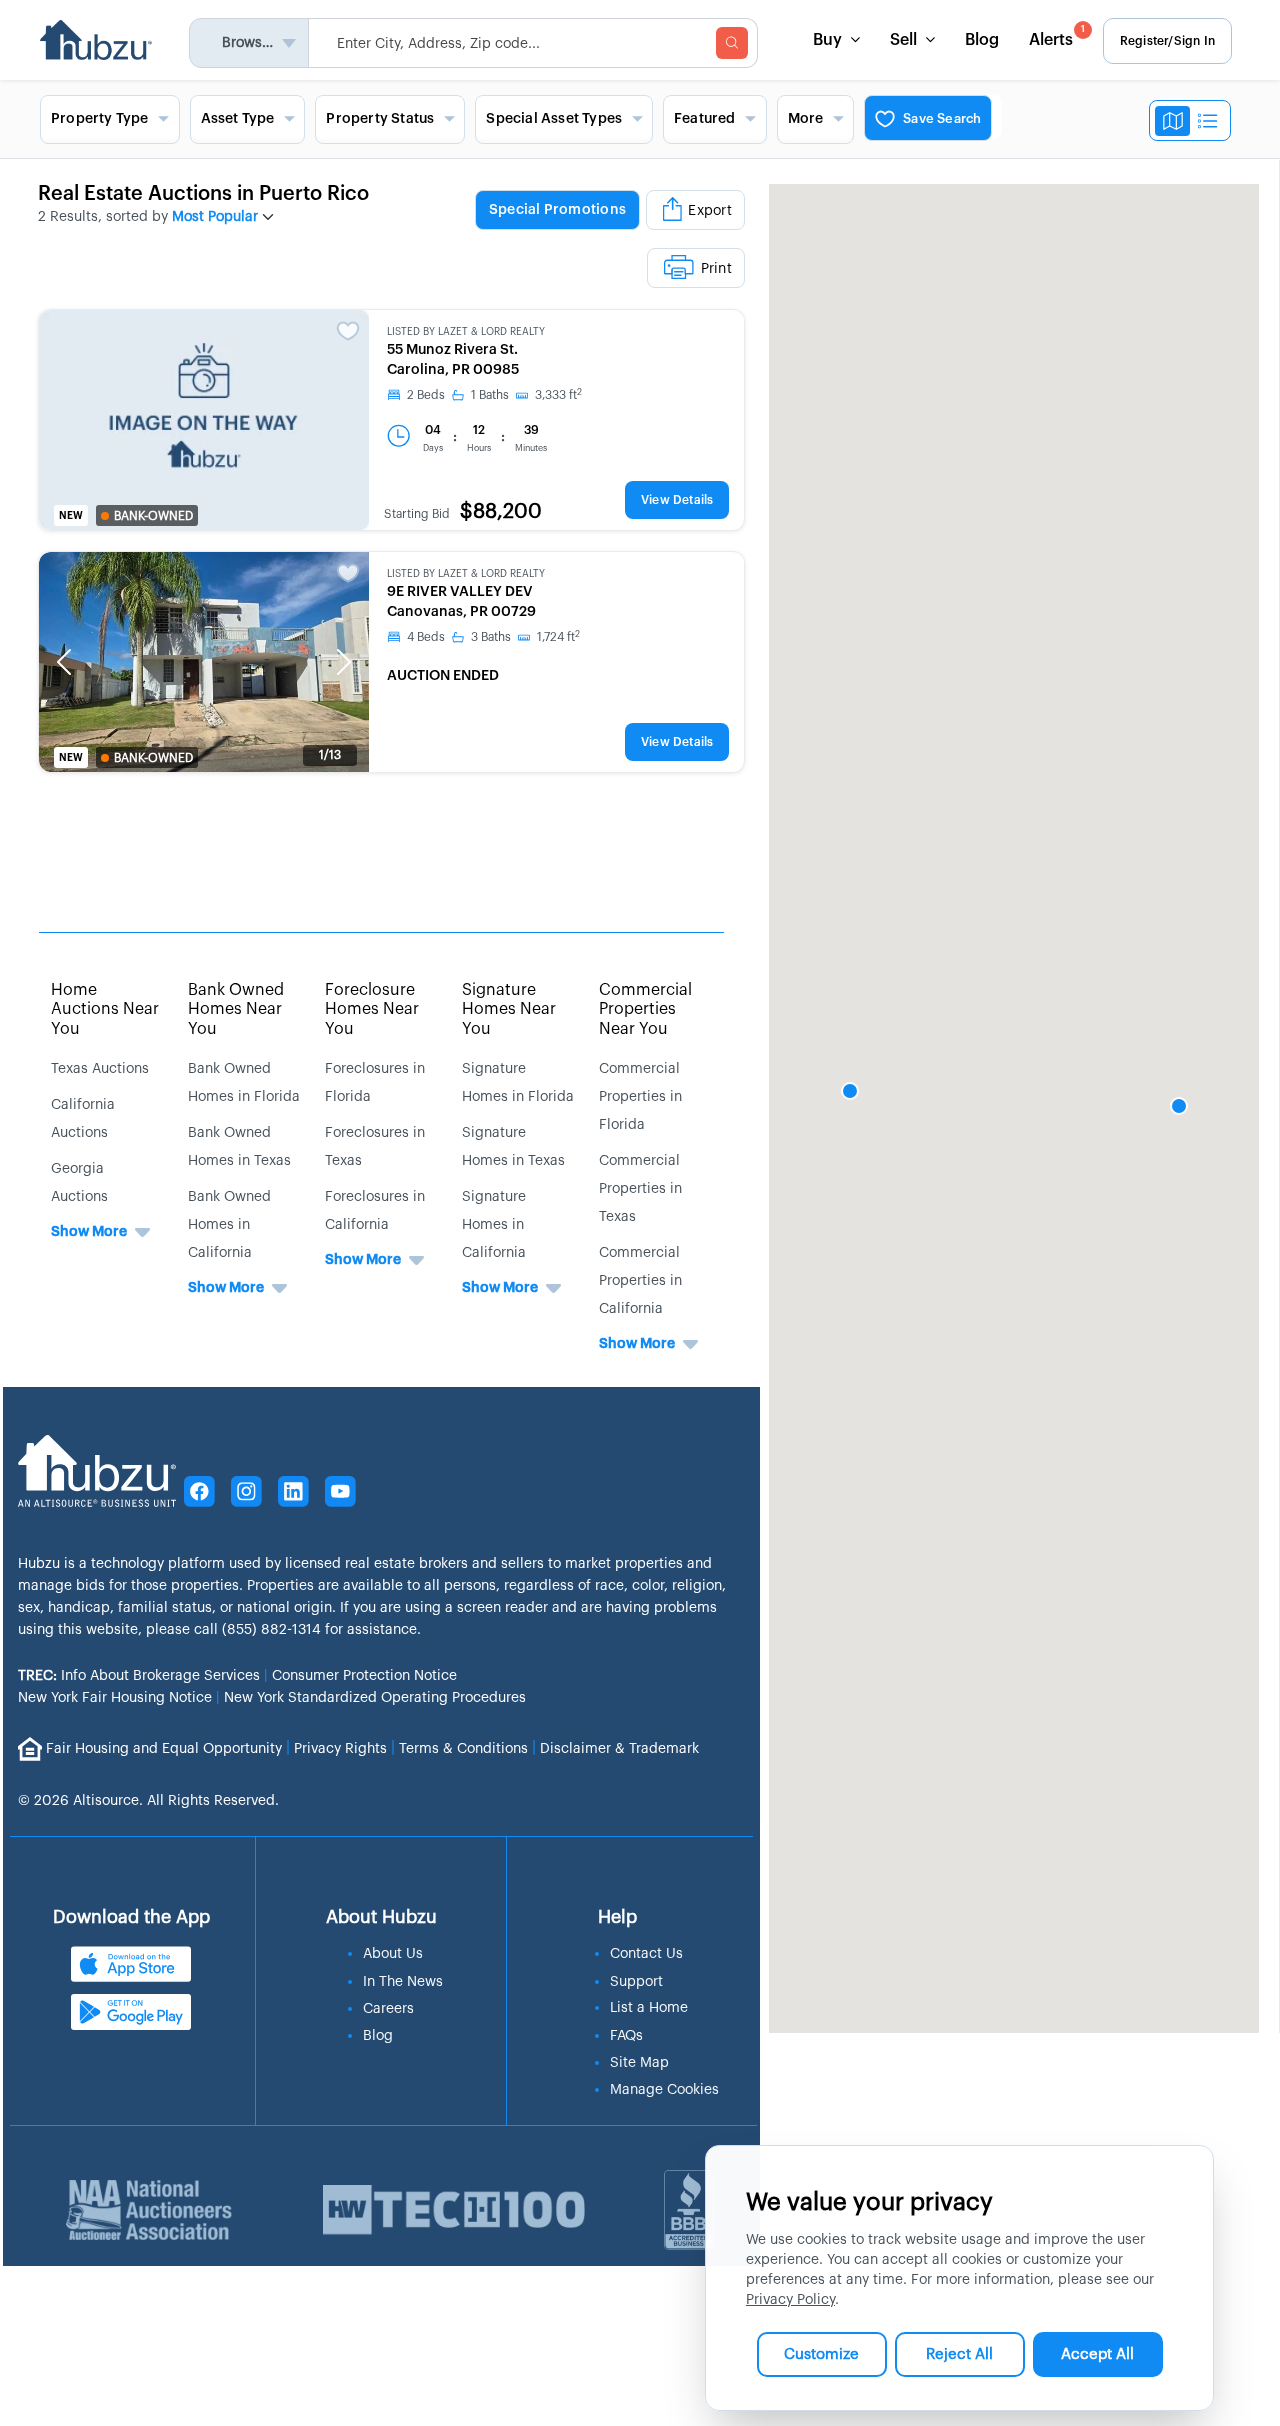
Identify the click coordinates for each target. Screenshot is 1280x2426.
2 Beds (426, 395)
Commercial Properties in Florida (640, 1097)
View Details (677, 500)
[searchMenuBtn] (732, 43)
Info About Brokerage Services (139, 1676)
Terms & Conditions (463, 1748)
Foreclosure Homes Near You (372, 1009)
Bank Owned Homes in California (229, 1225)
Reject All (959, 2354)
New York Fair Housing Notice (115, 1698)
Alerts (1057, 36)
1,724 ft (558, 637)
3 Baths (491, 637)
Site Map (639, 2063)
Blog (982, 40)
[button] (64, 662)
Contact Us (646, 1954)
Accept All (1097, 2354)
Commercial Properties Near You (645, 1009)
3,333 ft (558, 395)
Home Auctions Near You (105, 1009)
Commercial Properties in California (640, 1281)
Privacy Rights (340, 1748)
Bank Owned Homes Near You (236, 1009)
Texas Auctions (100, 1069)
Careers (388, 2009)
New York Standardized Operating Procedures (375, 1698)
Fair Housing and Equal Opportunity (164, 1748)
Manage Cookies (664, 2090)
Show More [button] (89, 1232)
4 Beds (426, 637)
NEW (71, 516)
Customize (821, 2354)
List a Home (649, 2008)
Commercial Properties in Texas (640, 1189)
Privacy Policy (790, 2300)
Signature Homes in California (494, 1225)
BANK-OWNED (153, 516)
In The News (403, 1982)
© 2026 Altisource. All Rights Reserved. (148, 1801)
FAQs (626, 2036)
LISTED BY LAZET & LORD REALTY (466, 332)
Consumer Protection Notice (364, 1676)
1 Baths (490, 395)
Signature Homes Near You (509, 1009)
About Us (393, 1954)
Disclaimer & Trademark (619, 1748)
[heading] (575, 238)
